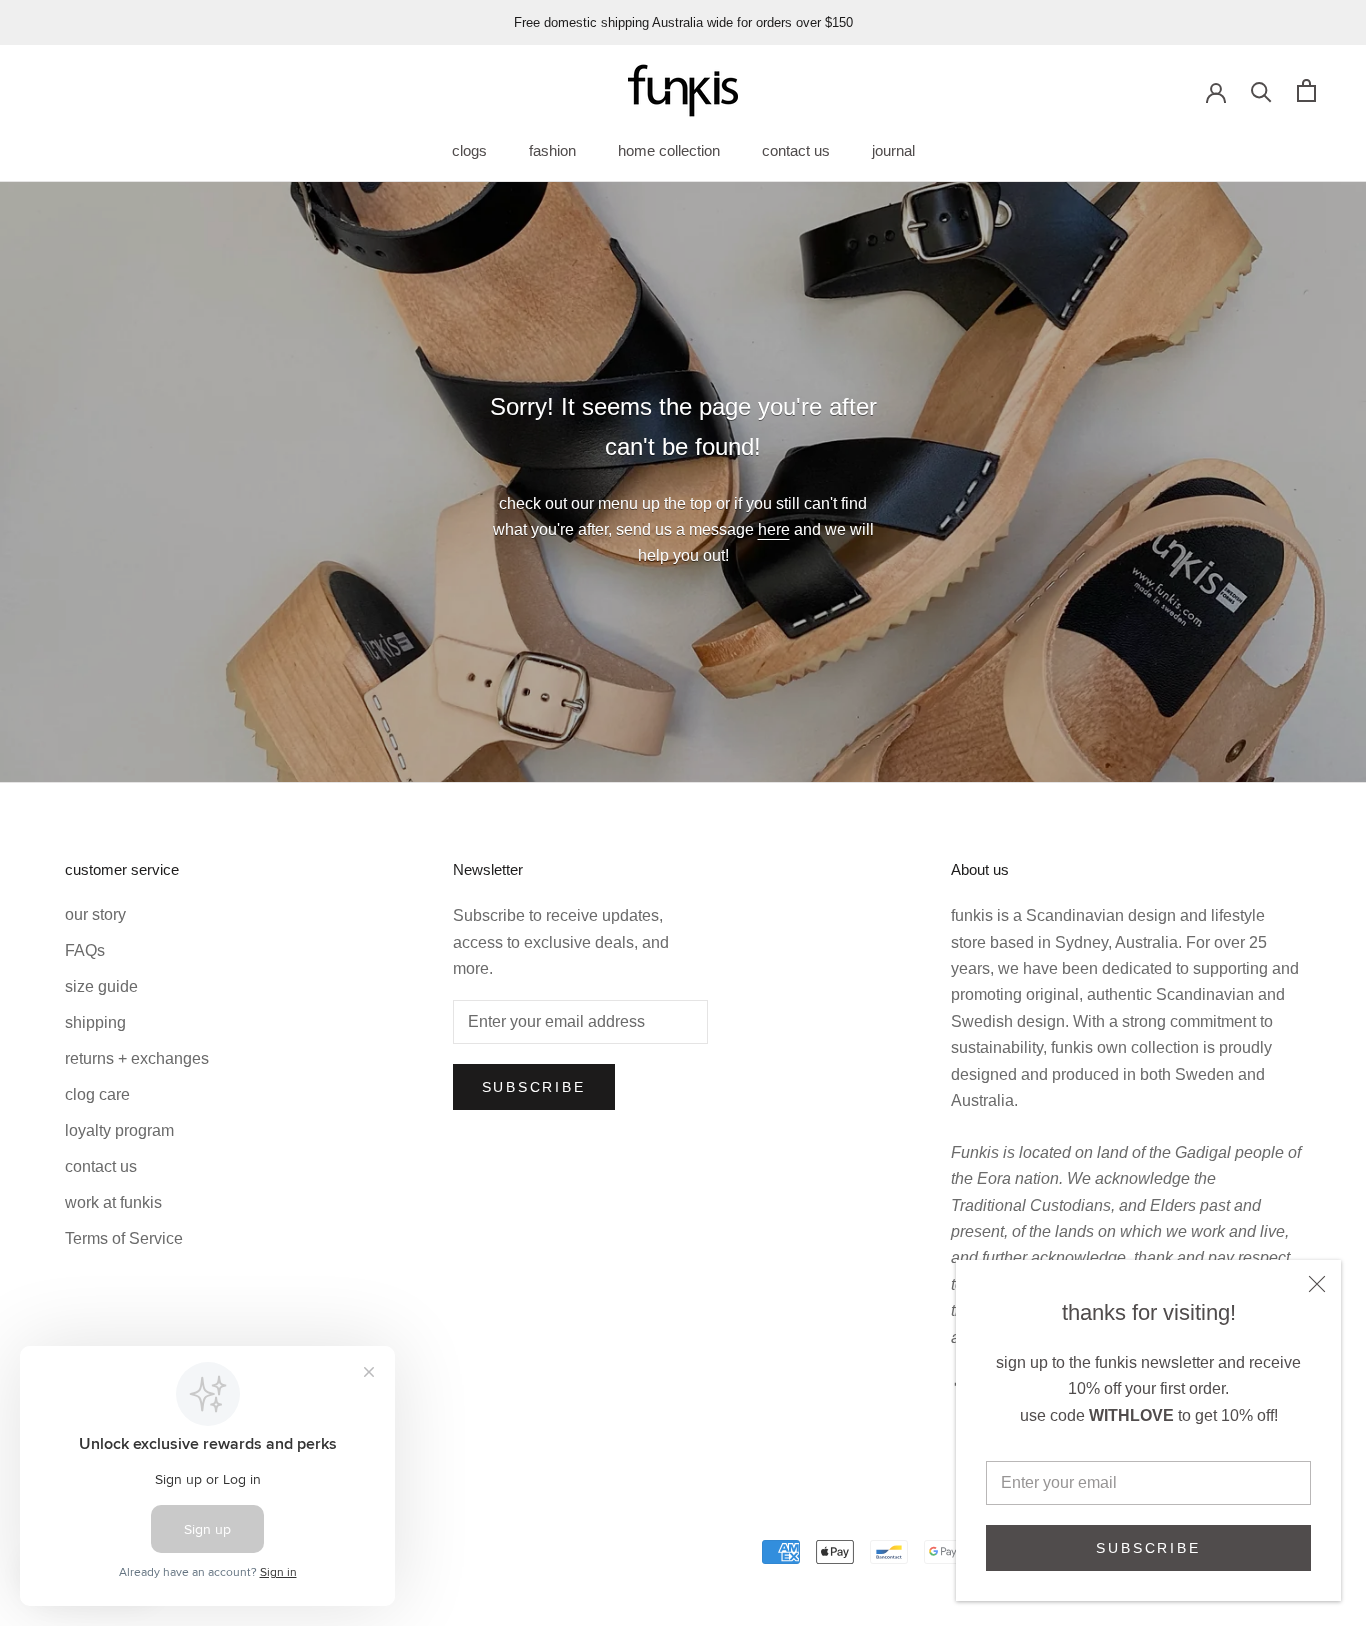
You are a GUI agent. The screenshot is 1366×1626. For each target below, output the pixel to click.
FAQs (85, 950)
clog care (97, 1094)
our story (95, 914)
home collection (669, 150)
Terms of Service (124, 1238)
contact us (796, 150)
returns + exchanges (137, 1058)
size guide (101, 986)
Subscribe (1148, 1548)
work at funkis (113, 1202)
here (774, 529)
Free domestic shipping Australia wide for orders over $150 (683, 22)
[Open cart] (1306, 90)
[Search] (1261, 90)
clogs (469, 150)
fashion (552, 150)
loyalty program (119, 1130)
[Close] (1317, 1284)
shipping (95, 1022)
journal (893, 150)
